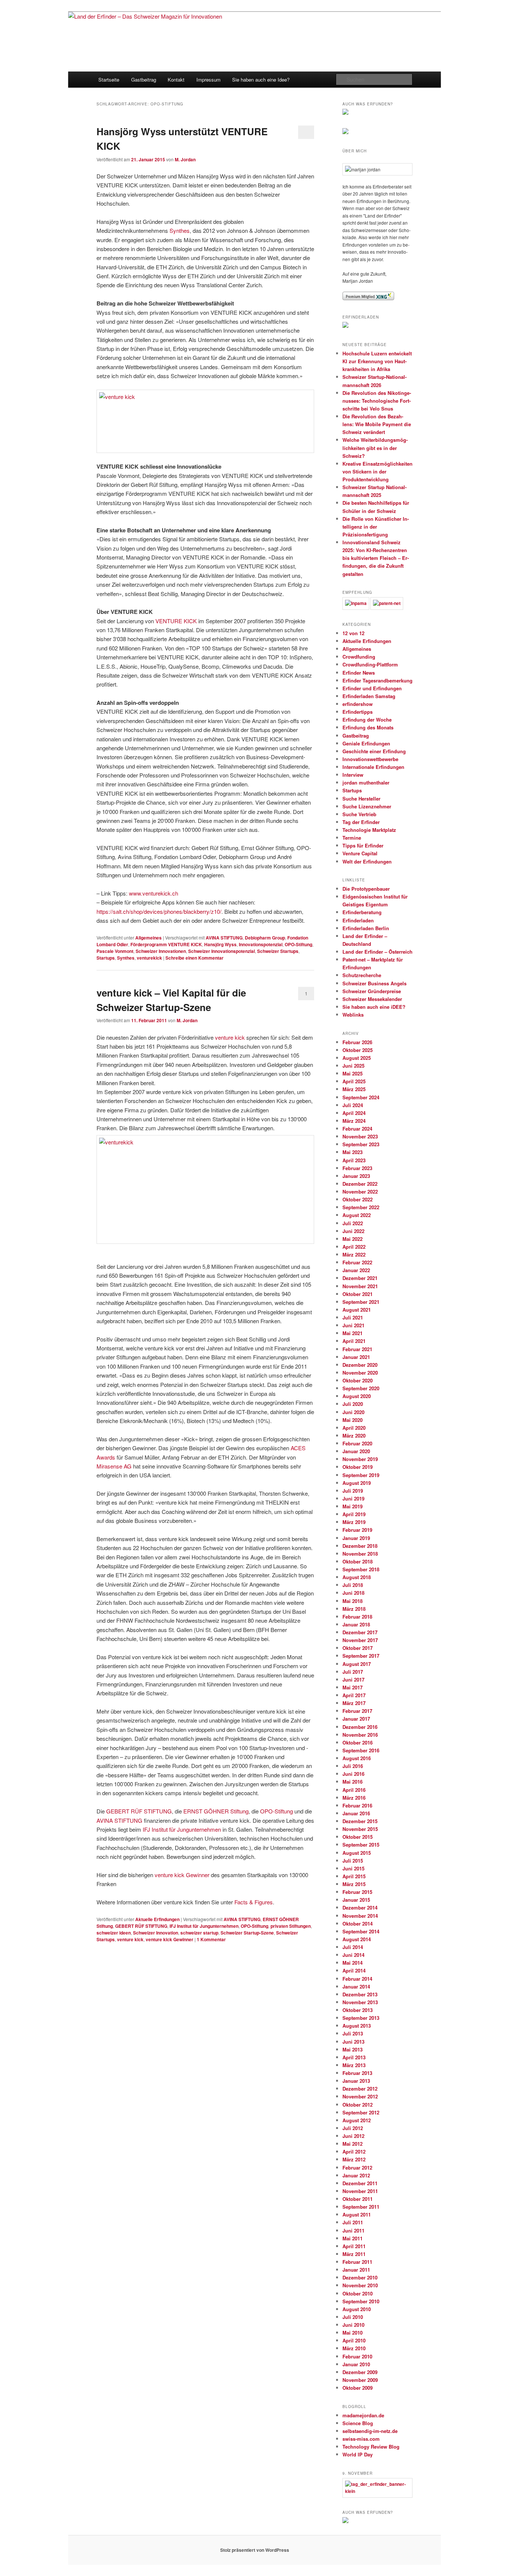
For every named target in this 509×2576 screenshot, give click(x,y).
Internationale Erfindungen (373, 767)
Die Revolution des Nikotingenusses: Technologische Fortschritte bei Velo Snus (377, 401)
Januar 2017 (356, 1719)
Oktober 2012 (358, 2105)
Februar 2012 (357, 2168)
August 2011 (357, 2214)
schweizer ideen (114, 1933)
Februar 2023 (357, 1168)
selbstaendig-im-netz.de (370, 2431)
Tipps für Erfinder (363, 845)
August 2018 (357, 1577)
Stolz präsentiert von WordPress (255, 2550)
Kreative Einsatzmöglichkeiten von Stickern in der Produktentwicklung (377, 471)
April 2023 (354, 1160)
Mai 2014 (352, 1963)
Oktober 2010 (358, 2293)
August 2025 (357, 1058)
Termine (352, 838)
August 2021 (357, 1310)
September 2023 (361, 1144)
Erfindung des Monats (368, 727)
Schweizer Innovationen (161, 951)
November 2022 (360, 1192)
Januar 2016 (356, 1813)
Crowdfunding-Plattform (370, 664)
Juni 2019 (353, 1498)
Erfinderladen (358, 920)
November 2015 (360, 1829)
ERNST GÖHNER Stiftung (216, 1811)
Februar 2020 (357, 1443)
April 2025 (354, 1081)
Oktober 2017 (358, 1648)
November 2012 (360, 2096)
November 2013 (360, 2002)
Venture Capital (360, 853)
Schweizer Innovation (156, 1933)
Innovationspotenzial (261, 944)
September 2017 (361, 1656)
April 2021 (354, 1341)
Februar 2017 (357, 1711)
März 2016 (354, 1798)
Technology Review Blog (371, 2447)
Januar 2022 (356, 1270)
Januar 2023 (356, 1176)
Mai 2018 (352, 1601)
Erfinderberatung (362, 912)
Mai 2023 (352, 1152)
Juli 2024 (353, 1105)
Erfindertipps (358, 712)
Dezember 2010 (360, 2277)
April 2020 (354, 1428)
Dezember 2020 (360, 1365)
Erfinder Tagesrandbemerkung (377, 680)
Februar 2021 (357, 1349)
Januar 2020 (356, 1451)
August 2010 (357, 2309)
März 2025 (354, 1089)
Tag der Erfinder (361, 822)
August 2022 (357, 1215)
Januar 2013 (356, 2081)
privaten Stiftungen (291, 1926)
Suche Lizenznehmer (367, 806)
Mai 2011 (352, 2238)
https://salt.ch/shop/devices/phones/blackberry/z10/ (159, 911)
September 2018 (361, 1569)
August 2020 (357, 1396)
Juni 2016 (353, 1774)
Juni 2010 (353, 2325)
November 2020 (360, 1373)
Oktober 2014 (358, 1924)
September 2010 (361, 2301)
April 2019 (354, 1514)
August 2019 (357, 1483)
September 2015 (361, 1845)
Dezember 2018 (360, 1546)
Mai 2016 (352, 1782)
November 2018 (360, 1554)
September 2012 (361, 2112)
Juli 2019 (353, 1491)
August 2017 (357, 1664)
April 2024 (354, 1113)
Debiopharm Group (265, 938)
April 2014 (354, 1970)
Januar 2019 (356, 1538)
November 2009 (360, 2380)
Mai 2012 (352, 2144)
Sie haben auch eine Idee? (261, 80)
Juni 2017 (353, 1680)
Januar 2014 (356, 1986)
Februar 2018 (357, 1617)
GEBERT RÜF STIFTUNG (139, 1811)
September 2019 (361, 1475)
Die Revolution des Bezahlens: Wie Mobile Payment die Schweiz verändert (377, 424)
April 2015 (354, 1876)
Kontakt (176, 80)
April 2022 (354, 1247)
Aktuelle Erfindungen (157, 1919)
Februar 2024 (357, 1129)
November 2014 (360, 1916)
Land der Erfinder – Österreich (377, 952)
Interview (353, 775)
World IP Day (358, 2454)
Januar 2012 (356, 2175)
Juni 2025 (353, 1066)
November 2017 (360, 1640)
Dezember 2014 (360, 1908)
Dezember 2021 (360, 1278)
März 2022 (354, 1254)
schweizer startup (199, 1933)
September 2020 (361, 1388)
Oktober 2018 (358, 1561)
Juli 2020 (353, 1404)
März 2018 (354, 1609)
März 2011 (354, 2254)
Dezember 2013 (360, 1994)
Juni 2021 (353, 1325)
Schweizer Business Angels (374, 983)
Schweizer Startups (278, 951)
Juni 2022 (353, 1231)
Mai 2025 (352, 1073)
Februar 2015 (357, 1892)
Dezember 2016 (360, 1727)
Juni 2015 (353, 1868)
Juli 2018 (353, 1585)
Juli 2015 (353, 1861)
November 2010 (360, 2285)
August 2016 (357, 1758)
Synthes (180, 230)
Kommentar (211, 1939)
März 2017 (354, 1703)
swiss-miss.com (361, 2439)
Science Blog (358, 2423)
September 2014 (361, 1931)
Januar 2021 (356, 1357)
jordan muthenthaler (366, 782)
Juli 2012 (353, 2128)
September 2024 (361, 1097)
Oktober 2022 (358, 1199)
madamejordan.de (363, 2415)
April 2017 (354, 1695)
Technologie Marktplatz (369, 830)
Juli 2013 (353, 2033)
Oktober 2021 (358, 1294)
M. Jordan (185, 159)
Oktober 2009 (358, 2388)
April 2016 (354, 1790)
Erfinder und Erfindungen (372, 688)
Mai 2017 (352, 1687)
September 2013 (361, 2018)
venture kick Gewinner (182, 1875)
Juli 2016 (353, 1766)
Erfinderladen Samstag (369, 696)
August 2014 (357, 1939)
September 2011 (361, 2207)
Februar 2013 (357, 2073)
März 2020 (354, 1436)
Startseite (109, 80)
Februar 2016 (357, 1805)
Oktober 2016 (358, 1742)
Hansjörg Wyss (220, 944)
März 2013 (354, 2065)
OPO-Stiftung (298, 944)
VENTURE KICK (176, 621)
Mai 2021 (352, 1333)
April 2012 (354, 2152)
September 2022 (361, 1207)
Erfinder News (359, 673)
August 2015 (357, 1853)
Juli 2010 (353, 2317)
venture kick (230, 1037)
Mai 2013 (352, 2049)
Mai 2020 (352, 1420)
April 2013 (354, 2057)
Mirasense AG (114, 1466)
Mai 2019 (352, 1506)
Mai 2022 (352, 1239)
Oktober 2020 (358, 1380)
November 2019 (360, 1459)
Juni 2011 (353, 2230)
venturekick (149, 958)
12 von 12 (353, 633)
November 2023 (360, 1136)
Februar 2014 (357, 1979)
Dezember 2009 (360, 2372)
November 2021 (360, 1286)
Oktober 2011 (358, 2199)
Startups (106, 958)
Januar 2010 (356, 2364)
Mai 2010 (352, 2333)
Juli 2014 (353, 1947)
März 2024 (354, 1121)
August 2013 (357, 2026)
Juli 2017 (353, 1672)
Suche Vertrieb (359, 814)
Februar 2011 (357, 2262)
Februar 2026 (357, 1042)
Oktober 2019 (358, 1467)
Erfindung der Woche (367, 720)
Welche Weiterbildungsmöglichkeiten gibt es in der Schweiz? (375, 448)
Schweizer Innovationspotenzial (222, 951)
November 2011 (360, 2191)
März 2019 (354, 1522)
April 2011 (354, 2246)
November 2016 (360, 1735)
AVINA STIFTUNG (224, 938)
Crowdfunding (359, 657)
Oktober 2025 (358, 1050)
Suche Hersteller (361, 799)
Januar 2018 (356, 1624)
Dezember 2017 (360, 1632)
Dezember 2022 (360, 1184)
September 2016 (361, 1750)
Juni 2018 (353, 1593)
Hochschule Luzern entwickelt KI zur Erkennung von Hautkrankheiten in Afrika (377, 361)
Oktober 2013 (358, 2010)
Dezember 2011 (360, 2183)
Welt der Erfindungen (367, 861)
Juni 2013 (353, 2042)
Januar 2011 (356, 2270)
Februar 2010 (357, 2356)
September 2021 (361, 1302)
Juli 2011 (353, 2222)
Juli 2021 (353, 1317)
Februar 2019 (357, 1530)
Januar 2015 (356, 1900)
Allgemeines (148, 938)
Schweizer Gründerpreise (372, 991)
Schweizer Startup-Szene (247, 1933)
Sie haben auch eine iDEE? (374, 1007)
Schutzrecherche (362, 975)
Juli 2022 (353, 1223)
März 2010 (354, 2348)
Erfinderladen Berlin (366, 928)
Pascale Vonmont (115, 951)
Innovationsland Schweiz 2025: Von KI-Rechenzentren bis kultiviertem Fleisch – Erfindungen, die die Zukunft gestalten (376, 558)
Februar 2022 (357, 1262)
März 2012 (354, 2159)
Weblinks (353, 1015)
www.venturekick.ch (154, 893)
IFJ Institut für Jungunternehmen (182, 1829)
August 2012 (357, 2120)
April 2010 (354, 2340)
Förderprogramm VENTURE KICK (166, 944)
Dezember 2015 (360, 1821)
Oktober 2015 (358, 1837)
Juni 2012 (353, 2136)
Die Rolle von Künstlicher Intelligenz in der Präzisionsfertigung (376, 527)
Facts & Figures (254, 1902)
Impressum (208, 80)
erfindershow (358, 704)
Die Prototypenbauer (366, 889)
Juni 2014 (353, 1955)
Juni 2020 (353, 1412)
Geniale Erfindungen (366, 743)
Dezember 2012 (360, 2089)
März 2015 (354, 1884)
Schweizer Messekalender (372, 999)
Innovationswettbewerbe (370, 759)
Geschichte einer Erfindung (374, 751)
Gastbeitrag (144, 80)
